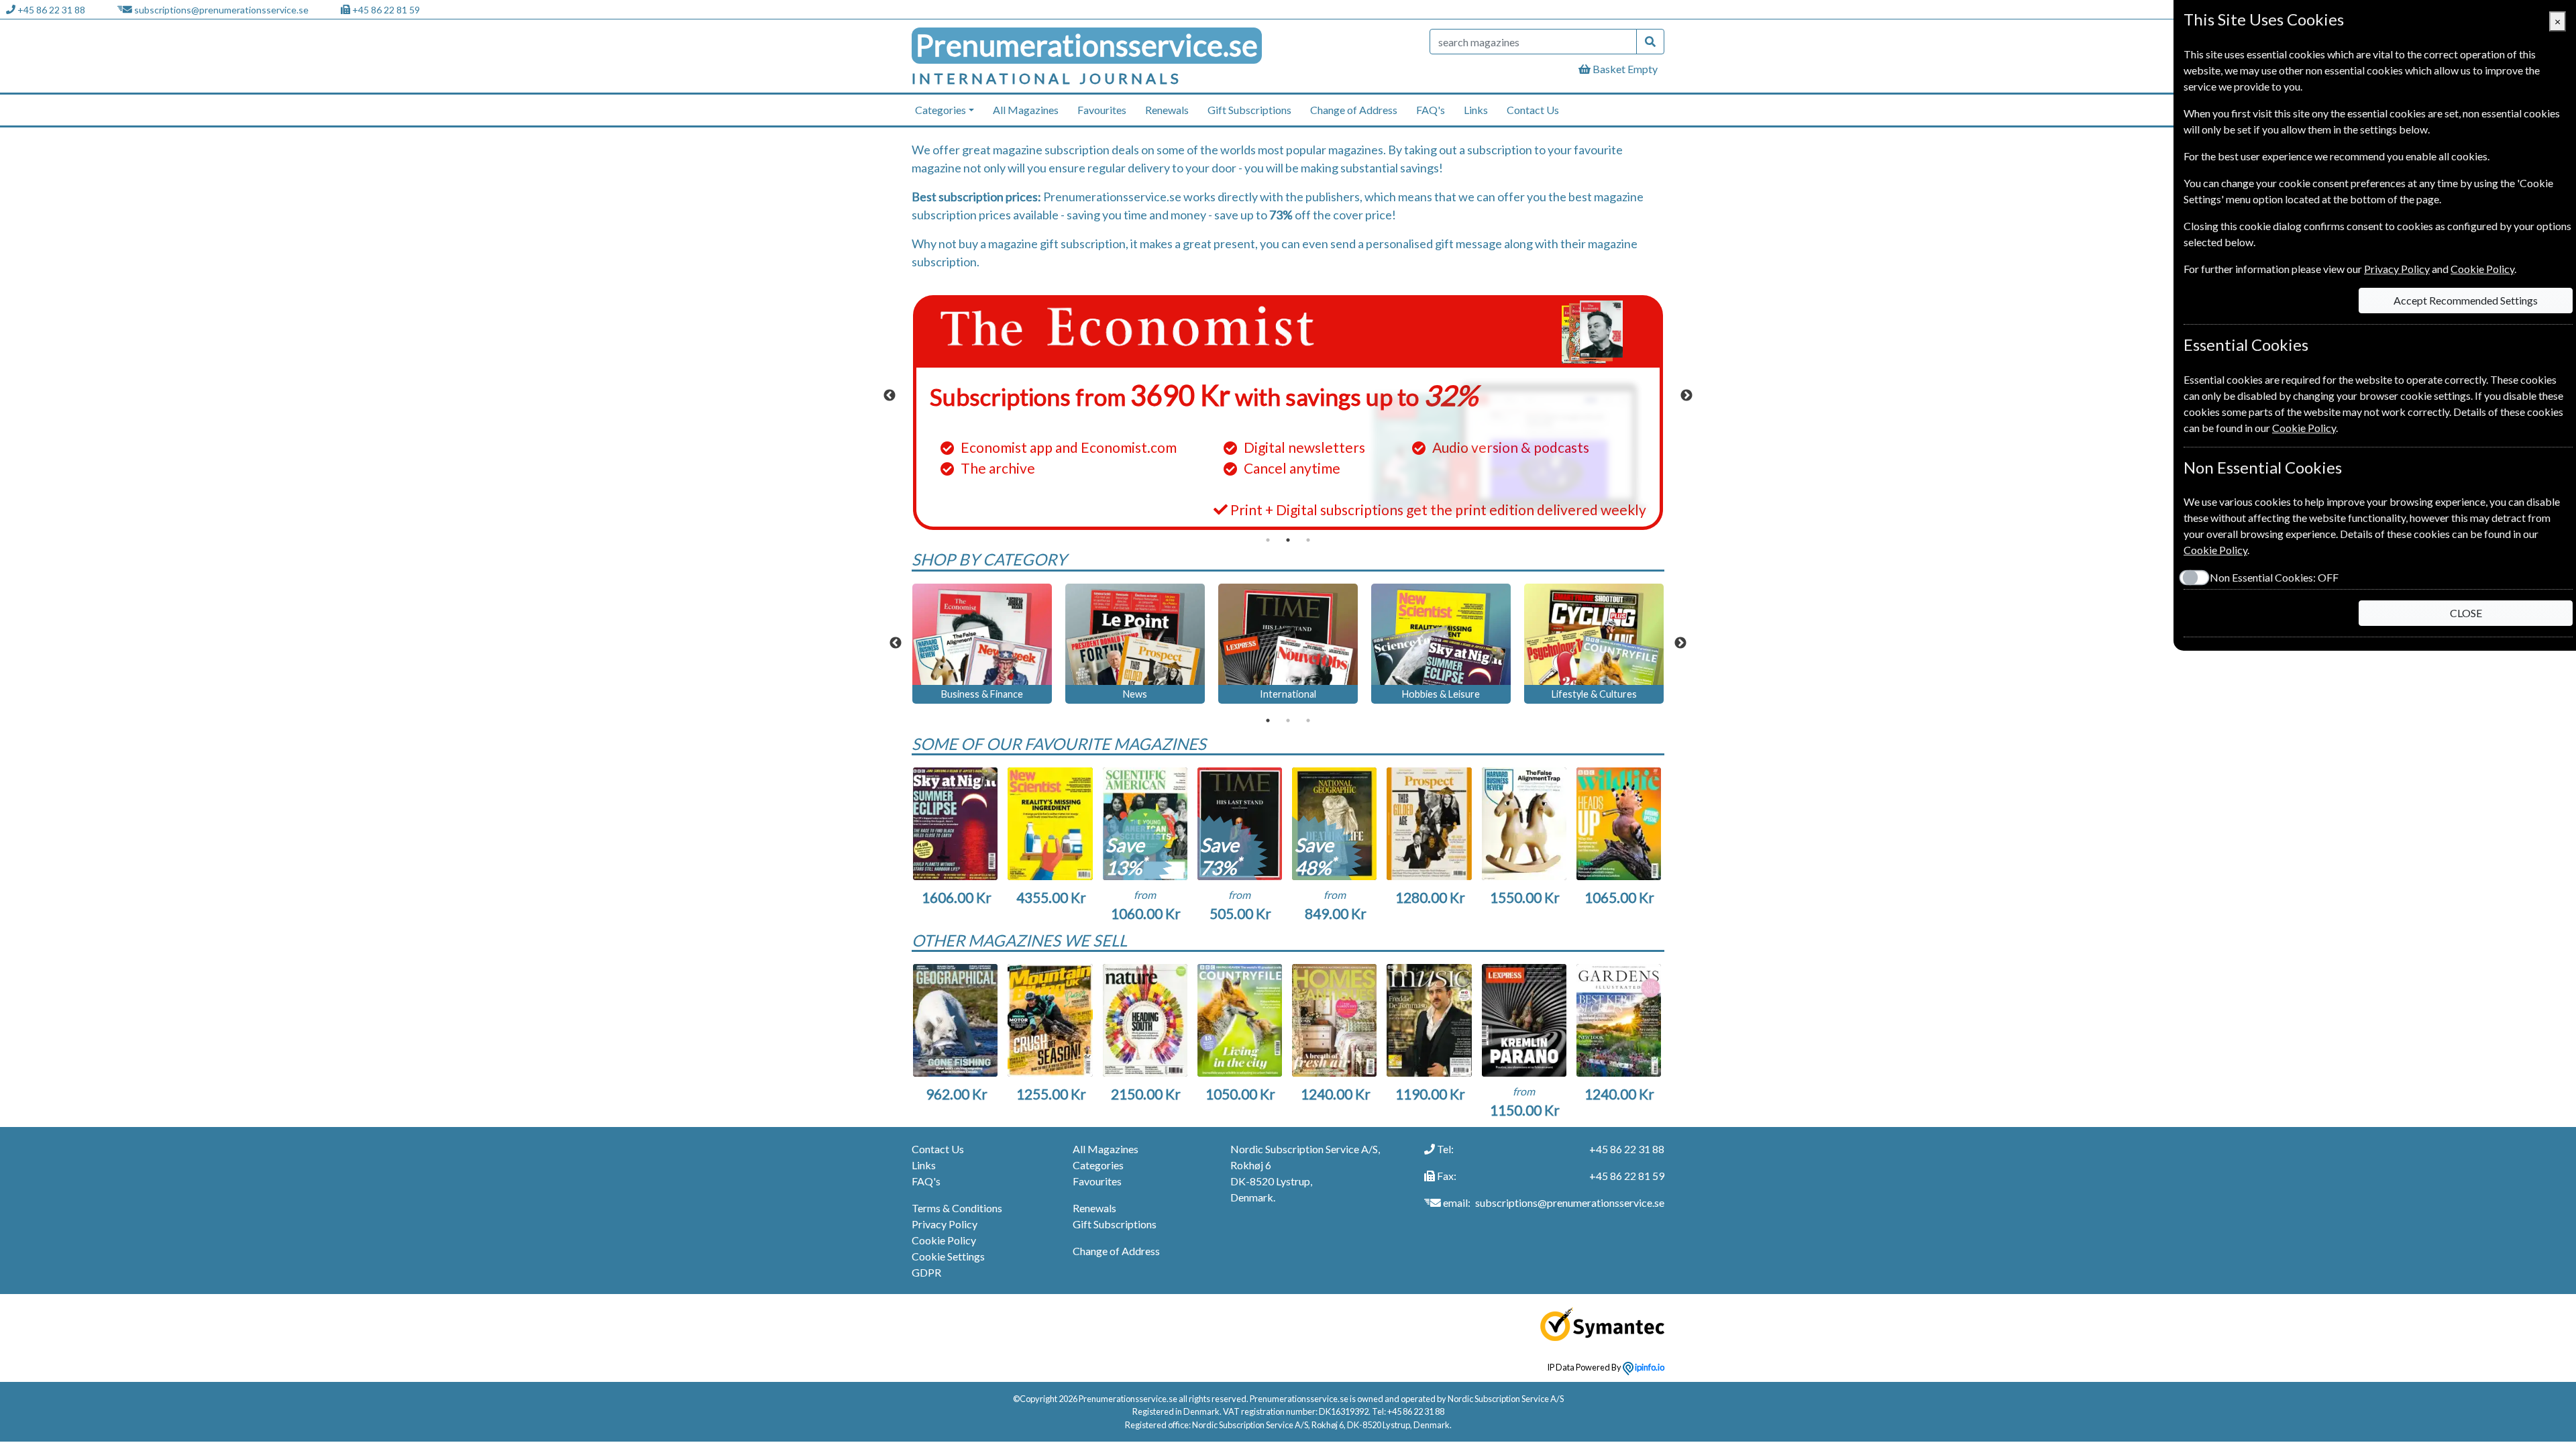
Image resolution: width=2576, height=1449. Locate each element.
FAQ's (1431, 110)
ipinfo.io (1649, 1367)
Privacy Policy (945, 1224)
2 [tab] (1288, 540)
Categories (1098, 1165)
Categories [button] (941, 110)
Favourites (1102, 110)
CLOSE (2466, 613)
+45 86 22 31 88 (51, 10)
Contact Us (1533, 110)
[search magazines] (1650, 42)
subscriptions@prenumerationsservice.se (221, 10)
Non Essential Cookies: (2274, 577)
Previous (890, 396)
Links (1476, 110)
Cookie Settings (948, 1256)
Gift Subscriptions (1249, 110)
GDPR (926, 1272)
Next (1686, 396)
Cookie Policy (944, 1240)
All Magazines (1026, 110)
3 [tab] (1308, 540)
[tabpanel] (1288, 413)
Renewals (1167, 110)
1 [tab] (1268, 540)
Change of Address (1354, 110)
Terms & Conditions (957, 1208)
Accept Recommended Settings (2466, 300)
